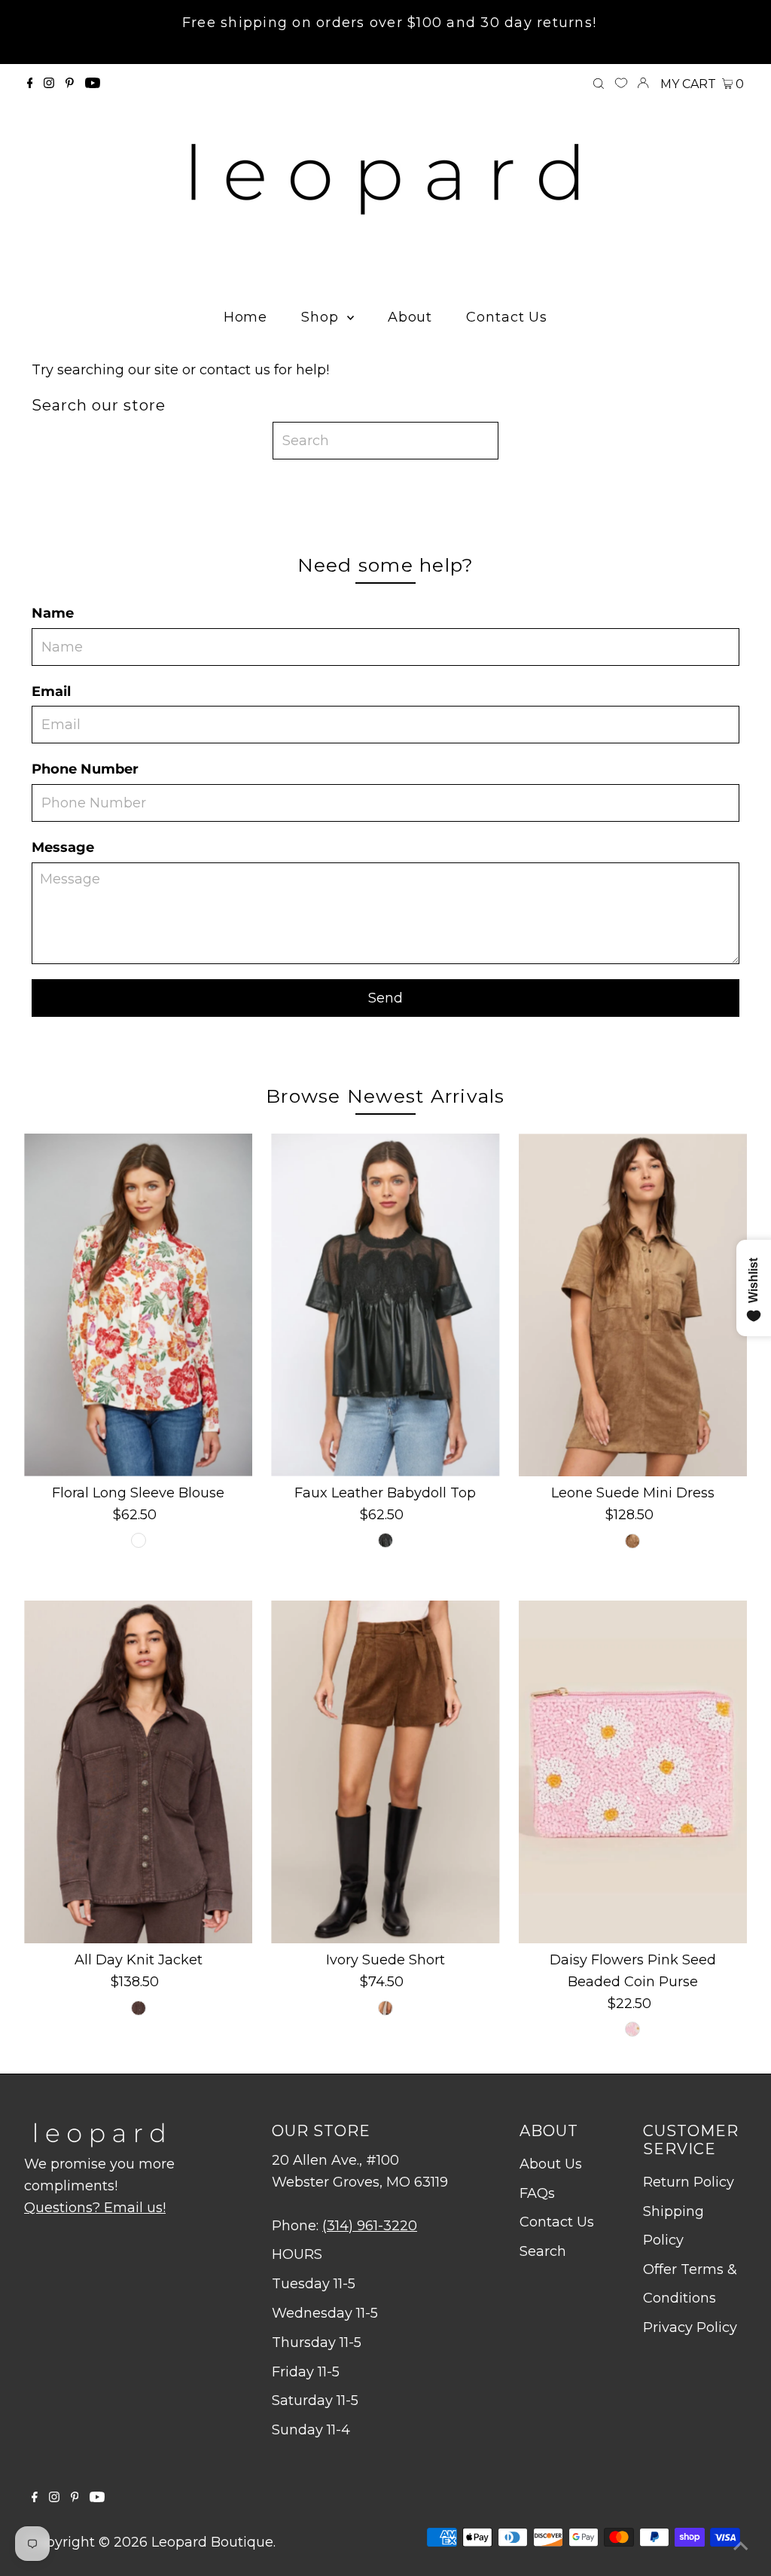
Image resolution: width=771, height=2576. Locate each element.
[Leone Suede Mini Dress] (633, 1305)
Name (53, 613)
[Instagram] (49, 84)
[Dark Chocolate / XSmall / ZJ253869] (139, 2008)
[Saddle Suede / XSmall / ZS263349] (385, 2008)
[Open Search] (599, 84)
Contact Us (557, 2222)
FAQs (537, 2193)
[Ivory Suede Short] (385, 1772)
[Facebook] (30, 84)
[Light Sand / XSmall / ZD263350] (632, 1541)
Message (63, 847)
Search (543, 2251)
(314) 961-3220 (370, 2226)
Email (51, 691)
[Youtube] (93, 84)
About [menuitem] (410, 317)
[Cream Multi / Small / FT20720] (139, 1540)
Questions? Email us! (95, 2208)
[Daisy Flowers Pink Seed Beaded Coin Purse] (633, 1772)
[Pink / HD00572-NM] (632, 2029)
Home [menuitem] (246, 317)
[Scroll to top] (741, 2546)
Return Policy (689, 2182)
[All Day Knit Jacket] (138, 1772)
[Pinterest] (70, 84)
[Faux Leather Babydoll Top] (385, 1305)
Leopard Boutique (212, 2542)
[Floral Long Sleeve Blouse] (138, 1305)
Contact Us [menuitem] (507, 317)
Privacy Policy (690, 2327)
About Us (551, 2164)
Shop (322, 317)
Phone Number (85, 769)
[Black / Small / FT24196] (385, 1540)
